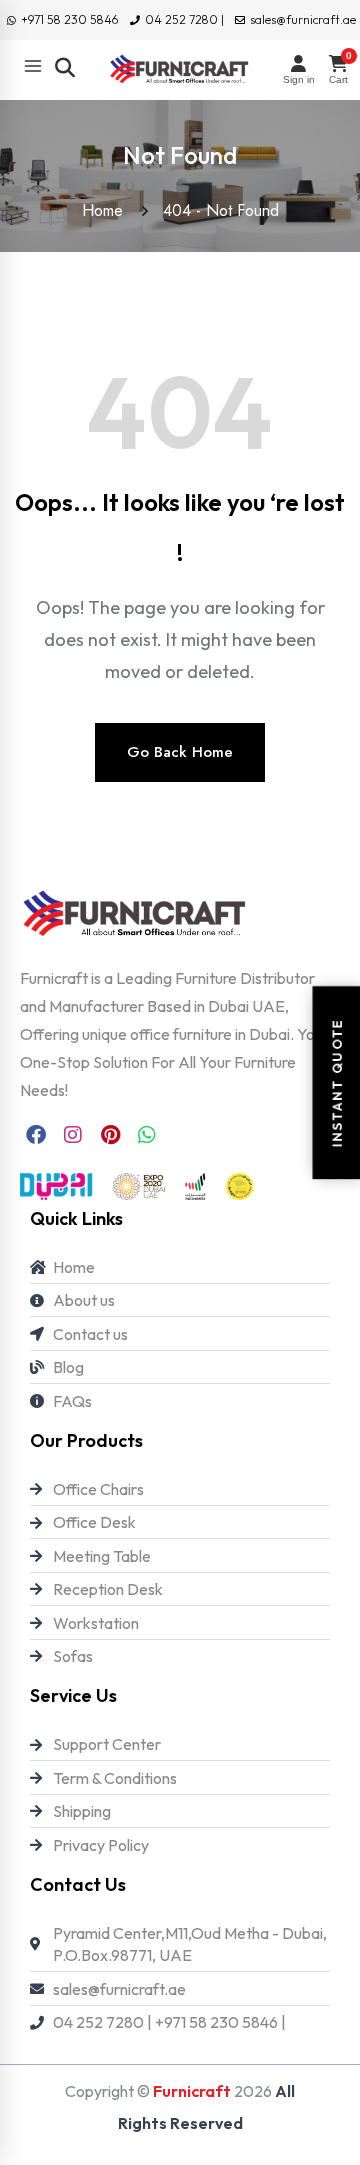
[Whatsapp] (147, 1135)
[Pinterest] (110, 1135)
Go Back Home (180, 752)
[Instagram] (73, 1135)
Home (107, 210)
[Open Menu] (33, 66)
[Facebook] (36, 1135)
